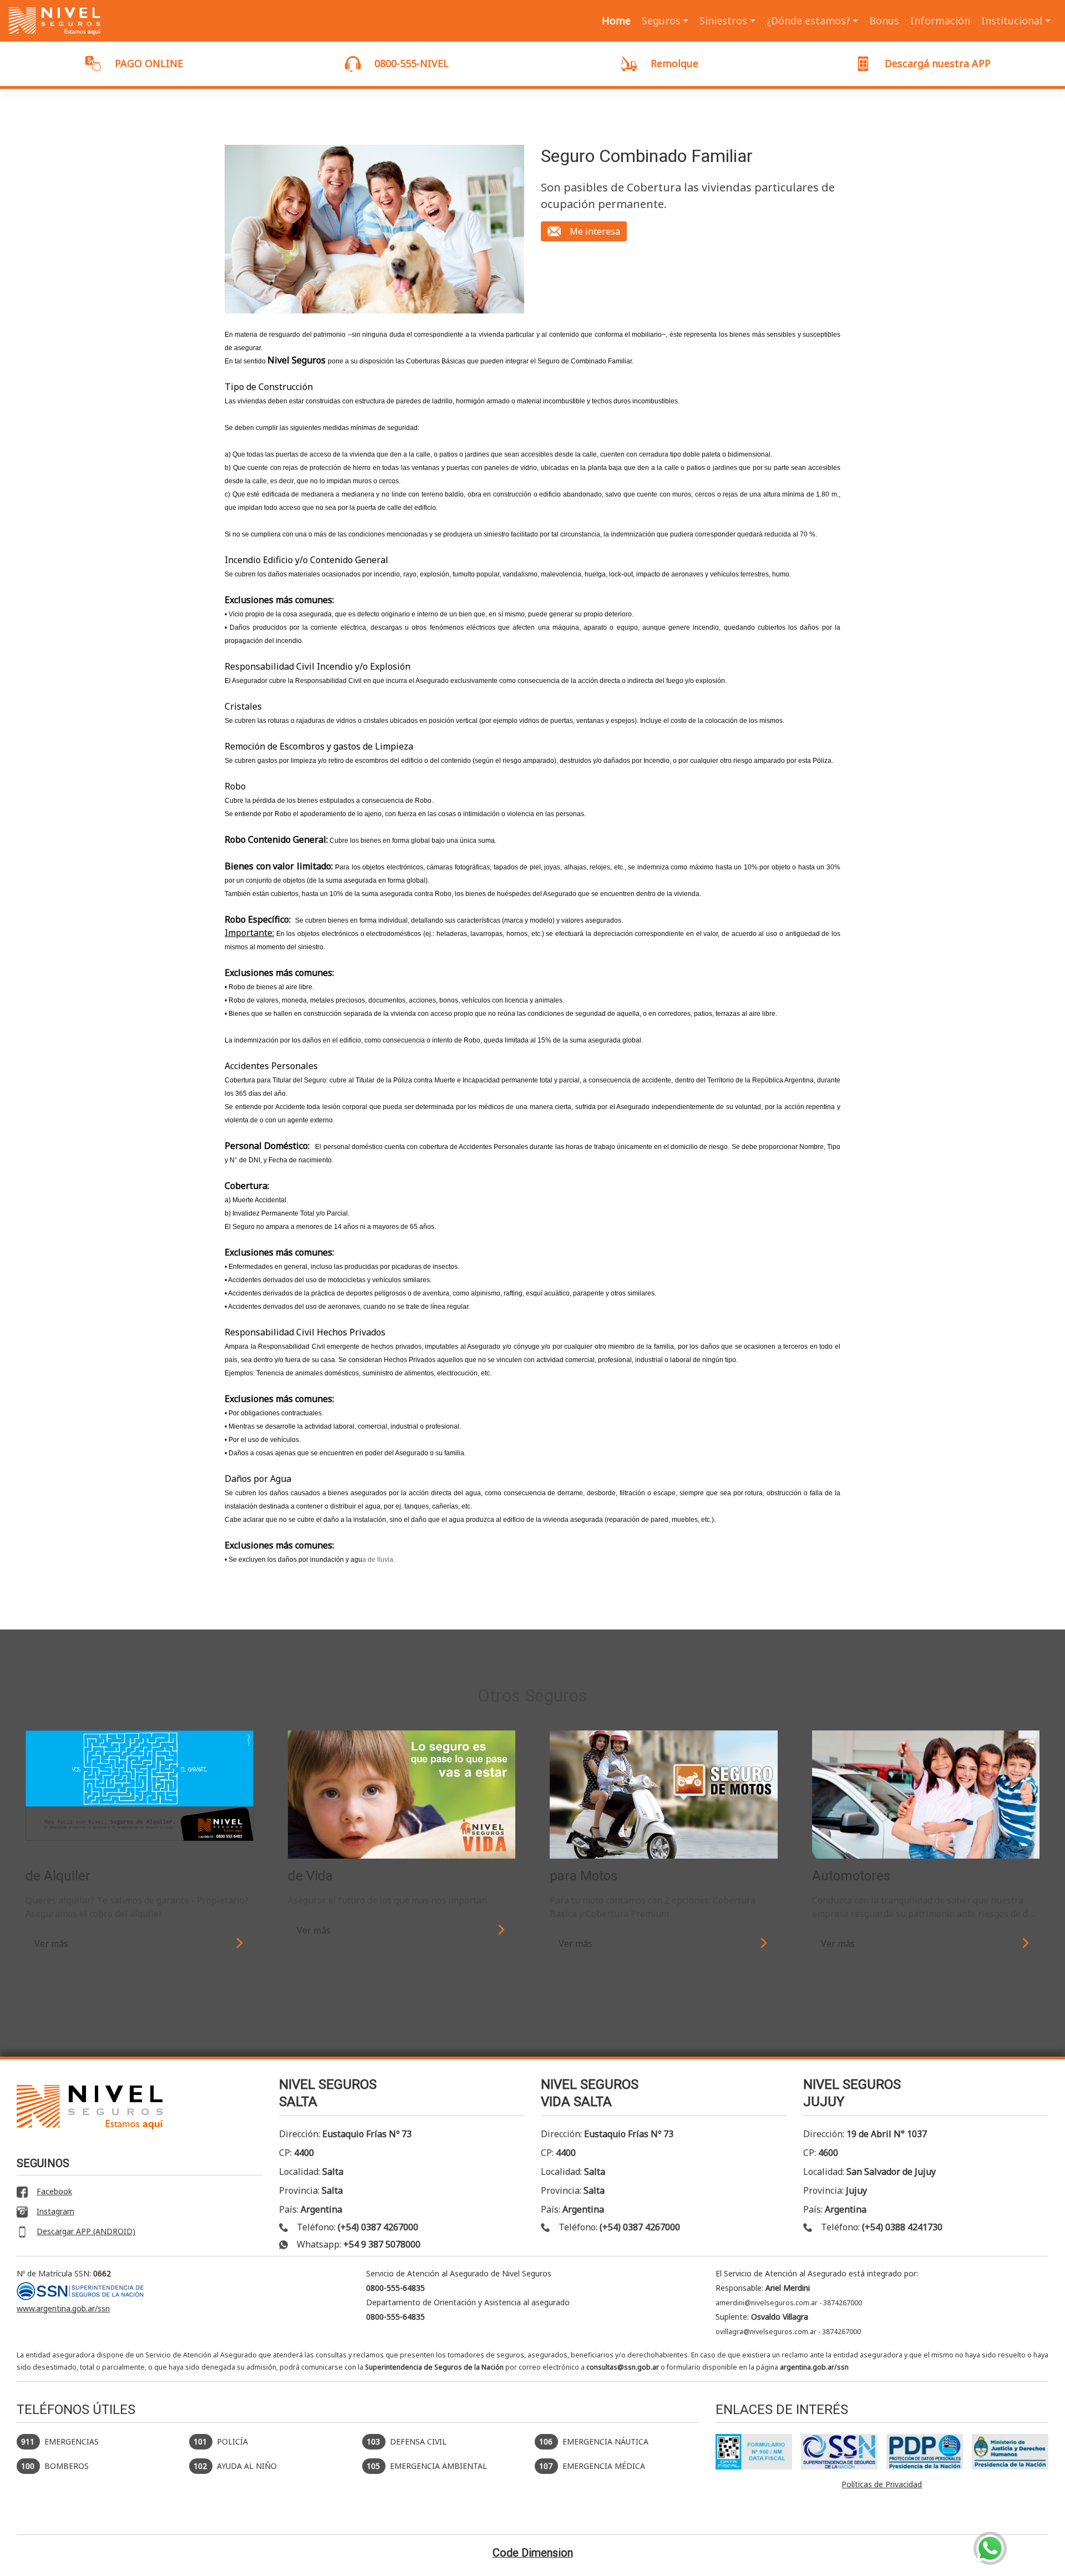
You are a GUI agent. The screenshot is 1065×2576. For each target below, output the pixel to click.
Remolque (674, 63)
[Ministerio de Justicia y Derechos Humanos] (1010, 2452)
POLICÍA (221, 2441)
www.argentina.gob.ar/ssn (63, 2308)
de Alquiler (58, 1876)
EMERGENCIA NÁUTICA (594, 2441)
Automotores (851, 1876)
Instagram (55, 2211)
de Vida (310, 1876)
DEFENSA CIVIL (407, 2441)
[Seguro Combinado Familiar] (374, 229)
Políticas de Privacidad (882, 2484)
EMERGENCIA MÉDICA (592, 2466)
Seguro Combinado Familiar (647, 156)
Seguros (661, 21)
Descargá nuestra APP (938, 63)
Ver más (51, 1944)
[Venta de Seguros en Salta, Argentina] (55, 21)
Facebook (54, 2192)
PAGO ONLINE (149, 63)
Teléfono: (357, 2227)
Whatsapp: (359, 2244)
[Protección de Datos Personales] (925, 2452)
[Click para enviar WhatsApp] (990, 2548)
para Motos (584, 1876)
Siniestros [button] (723, 21)
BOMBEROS (55, 2466)
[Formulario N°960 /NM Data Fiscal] (754, 2452)
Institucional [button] (1012, 21)
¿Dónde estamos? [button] (808, 21)
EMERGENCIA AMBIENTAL (427, 2466)
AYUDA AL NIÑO (235, 2466)
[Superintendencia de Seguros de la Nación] (839, 2452)
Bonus (884, 21)
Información (940, 21)
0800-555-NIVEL (412, 63)
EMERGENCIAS (60, 2441)
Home (616, 21)
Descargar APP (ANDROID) (86, 2231)
